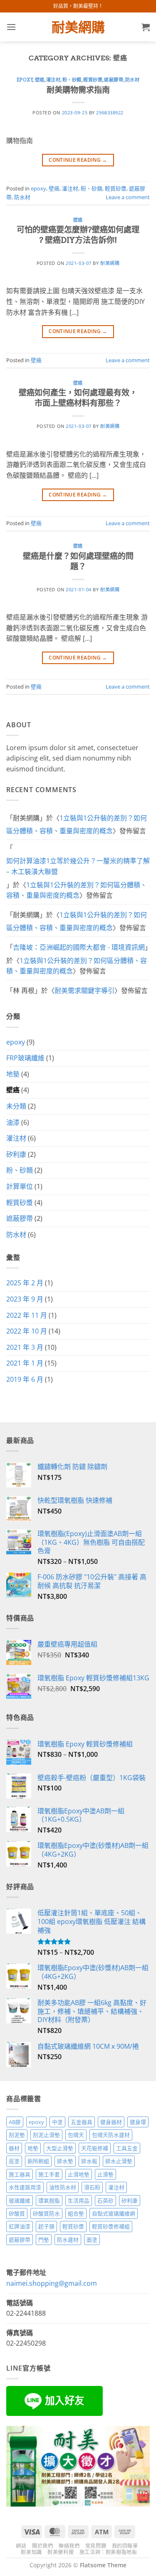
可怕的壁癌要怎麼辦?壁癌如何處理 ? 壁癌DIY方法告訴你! (78, 235)
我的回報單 (125, 2546)
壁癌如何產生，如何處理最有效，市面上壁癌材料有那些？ (78, 398)
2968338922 (110, 112)
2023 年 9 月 (25, 1299)
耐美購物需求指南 (78, 90)
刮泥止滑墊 (46, 2135)
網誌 (21, 2546)
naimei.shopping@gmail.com (52, 2283)
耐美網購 (78, 27)
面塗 (92, 2240)
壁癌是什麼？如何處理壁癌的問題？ (78, 561)
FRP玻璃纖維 (25, 1058)
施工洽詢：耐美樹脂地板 (108, 2552)
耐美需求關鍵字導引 (84, 990)
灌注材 (53, 80)
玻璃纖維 (20, 2201)
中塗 (57, 2122)
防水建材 (68, 2240)
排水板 (89, 2161)
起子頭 (46, 2226)
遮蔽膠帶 (114, 80)
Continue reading (78, 160)
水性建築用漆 (25, 2187)
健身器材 (111, 2122)
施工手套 (49, 2174)
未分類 (16, 1106)
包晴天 (76, 2135)
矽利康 (16, 1154)
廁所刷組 (38, 2161)
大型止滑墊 (60, 2148)
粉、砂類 (72, 80)
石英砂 (105, 2201)
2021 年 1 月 (25, 1363)
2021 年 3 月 (25, 1347)
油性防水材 (63, 2187)
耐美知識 (31, 2552)
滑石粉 (92, 2187)
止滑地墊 (79, 2174)
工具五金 (127, 2148)
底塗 (14, 2161)
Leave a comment (128, 197)
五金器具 (82, 2122)
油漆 (13, 1122)
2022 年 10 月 (27, 1331)
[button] (11, 27)
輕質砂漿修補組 (111, 2226)
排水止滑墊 (119, 2161)
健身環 (138, 2122)
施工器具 (20, 2174)
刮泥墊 (17, 2135)
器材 (14, 2148)
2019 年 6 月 (25, 1379)
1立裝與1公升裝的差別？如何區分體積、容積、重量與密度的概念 (77, 825)
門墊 (44, 2240)
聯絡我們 (69, 2546)
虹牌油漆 (20, 2226)
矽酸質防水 (46, 2213)
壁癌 (40, 80)
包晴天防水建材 (111, 2135)
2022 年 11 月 (27, 1315)
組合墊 (76, 2213)
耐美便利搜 (61, 2552)
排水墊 (65, 2161)
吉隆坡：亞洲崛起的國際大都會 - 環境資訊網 (79, 947)
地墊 (13, 1074)
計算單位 (20, 1186)
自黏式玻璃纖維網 (114, 2213)
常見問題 (96, 2546)
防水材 (132, 80)
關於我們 (42, 2546)
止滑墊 (105, 2174)
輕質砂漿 (93, 80)
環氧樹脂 (49, 2201)
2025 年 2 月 (25, 1283)
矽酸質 (17, 2213)
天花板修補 (95, 2148)
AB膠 (15, 2122)
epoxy (25, 80)
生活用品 (79, 2201)
